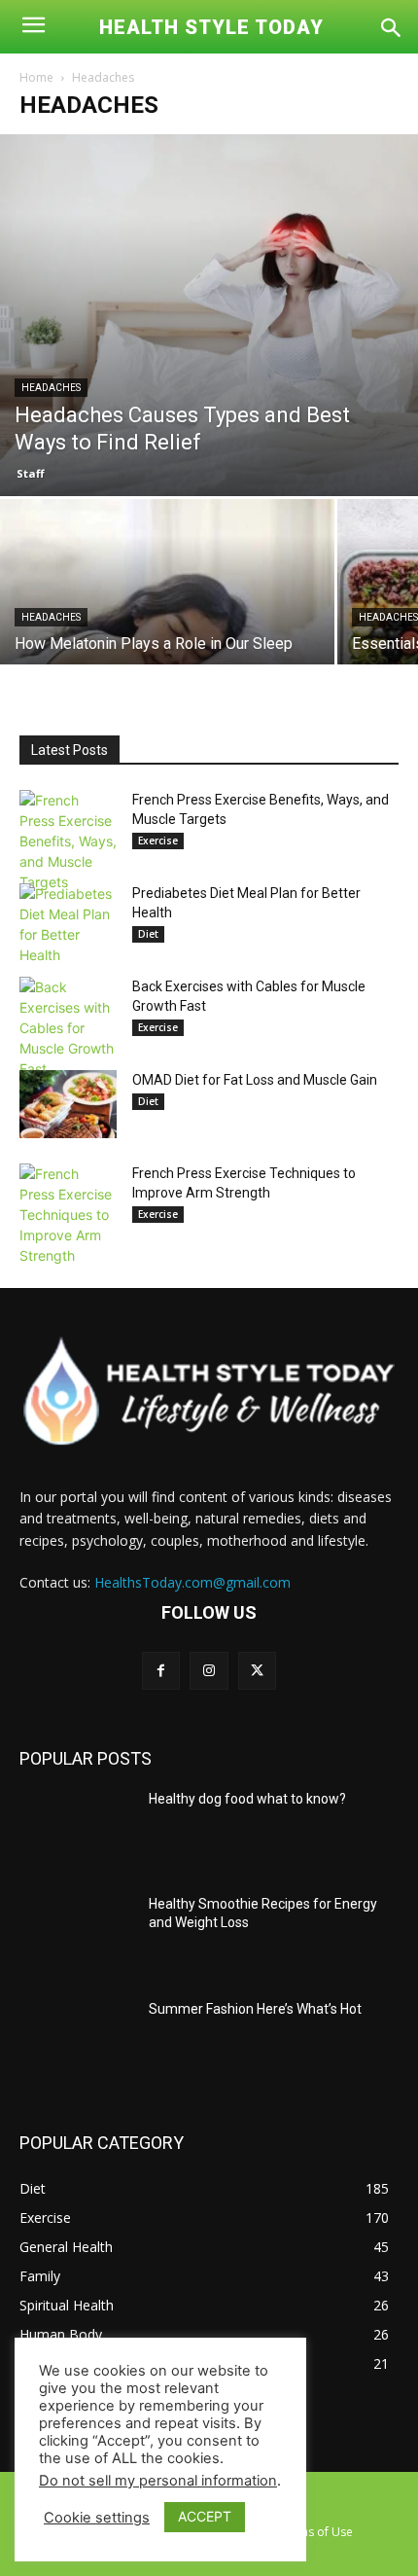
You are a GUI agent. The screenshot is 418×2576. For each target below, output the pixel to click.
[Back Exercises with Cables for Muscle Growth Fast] (68, 1028)
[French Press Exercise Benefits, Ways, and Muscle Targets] (68, 841)
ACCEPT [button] (205, 2516)
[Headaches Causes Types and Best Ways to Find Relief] (209, 315)
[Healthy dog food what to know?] (76, 1830)
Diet (148, 934)
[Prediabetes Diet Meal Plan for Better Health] (68, 924)
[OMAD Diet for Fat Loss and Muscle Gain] (68, 1104)
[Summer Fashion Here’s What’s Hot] (76, 2040)
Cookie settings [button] (97, 2518)
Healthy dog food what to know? (247, 1799)
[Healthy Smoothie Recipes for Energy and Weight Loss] (76, 1935)
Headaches (51, 388)
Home (36, 77)
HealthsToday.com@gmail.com (192, 1582)
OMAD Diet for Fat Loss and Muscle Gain (255, 1080)
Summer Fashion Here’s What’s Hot (255, 2009)
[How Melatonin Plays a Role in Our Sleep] (167, 624)
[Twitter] (257, 1671)
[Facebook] (161, 1671)
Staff (31, 473)
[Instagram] (209, 1671)
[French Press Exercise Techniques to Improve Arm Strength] (68, 1215)
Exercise (158, 841)
